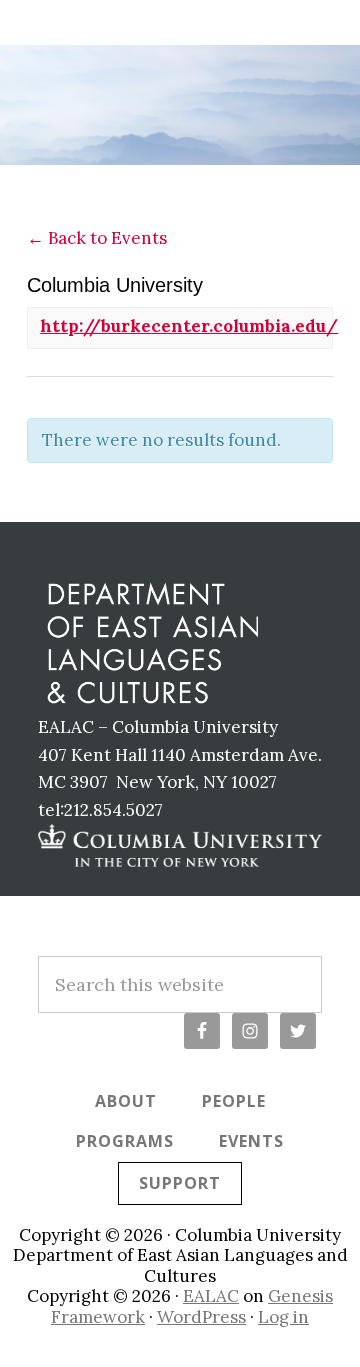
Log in (283, 1317)
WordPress (201, 1317)
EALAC (211, 1296)
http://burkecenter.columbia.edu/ (189, 326)
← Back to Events (97, 238)
